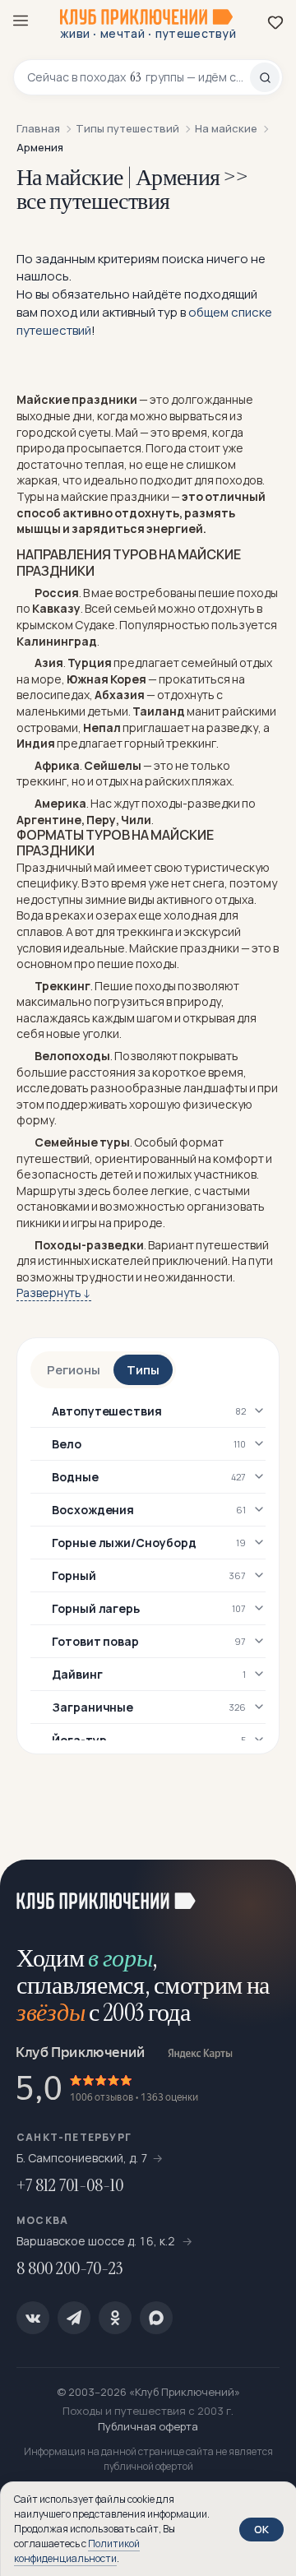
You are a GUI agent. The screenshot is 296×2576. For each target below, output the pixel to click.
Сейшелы (113, 765)
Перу (101, 820)
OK (261, 2529)
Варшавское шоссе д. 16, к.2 (97, 2241)
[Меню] (21, 21)
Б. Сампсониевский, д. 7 (82, 2158)
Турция (90, 663)
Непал (102, 727)
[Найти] (265, 77)
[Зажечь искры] (263, 1893)
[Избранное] (275, 22)
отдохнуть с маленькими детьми (120, 703)
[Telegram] (74, 2318)
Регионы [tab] (74, 1370)
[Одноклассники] (115, 2318)
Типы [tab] (143, 1370)
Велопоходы (72, 1056)
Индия (36, 743)
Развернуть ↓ (54, 1293)
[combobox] (139, 77)
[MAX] (156, 2318)
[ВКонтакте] (33, 2318)
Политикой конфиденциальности (77, 2551)
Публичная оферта (148, 2426)
